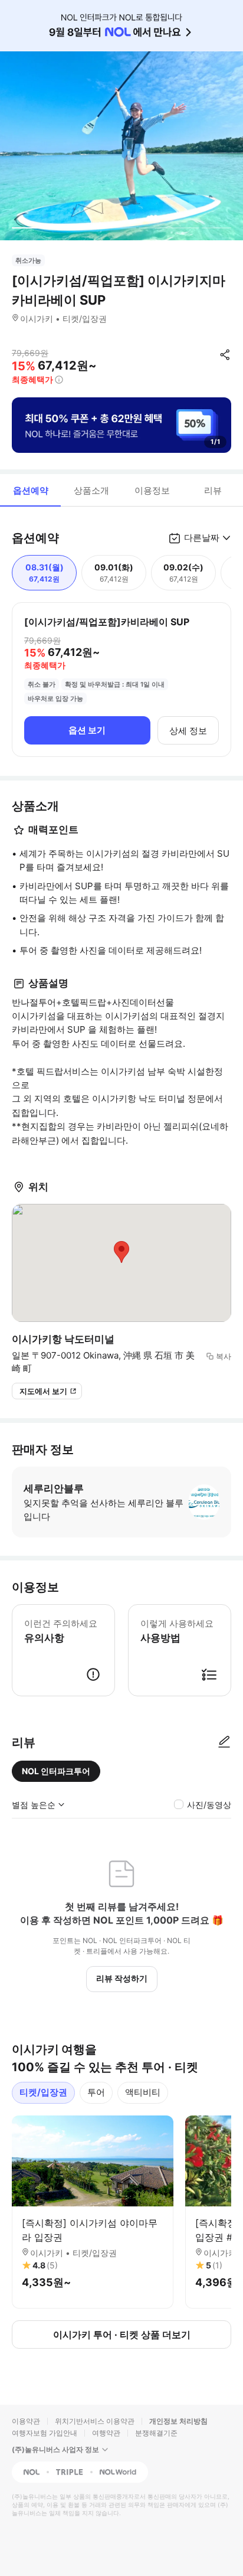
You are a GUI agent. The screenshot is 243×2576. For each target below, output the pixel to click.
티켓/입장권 (43, 2092)
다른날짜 (202, 538)
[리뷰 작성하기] (224, 1742)
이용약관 (26, 2421)
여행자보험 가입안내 (45, 2433)
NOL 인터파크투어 (56, 1771)
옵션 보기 (87, 730)
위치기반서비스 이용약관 (95, 2421)
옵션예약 (31, 490)
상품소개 (91, 490)
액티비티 (143, 2092)
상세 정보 (188, 731)
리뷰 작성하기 (122, 1978)
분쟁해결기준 (156, 2433)
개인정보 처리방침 (178, 2421)
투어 (96, 2092)
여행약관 (106, 2433)
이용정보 (152, 490)
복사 (224, 1356)
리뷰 (213, 490)
